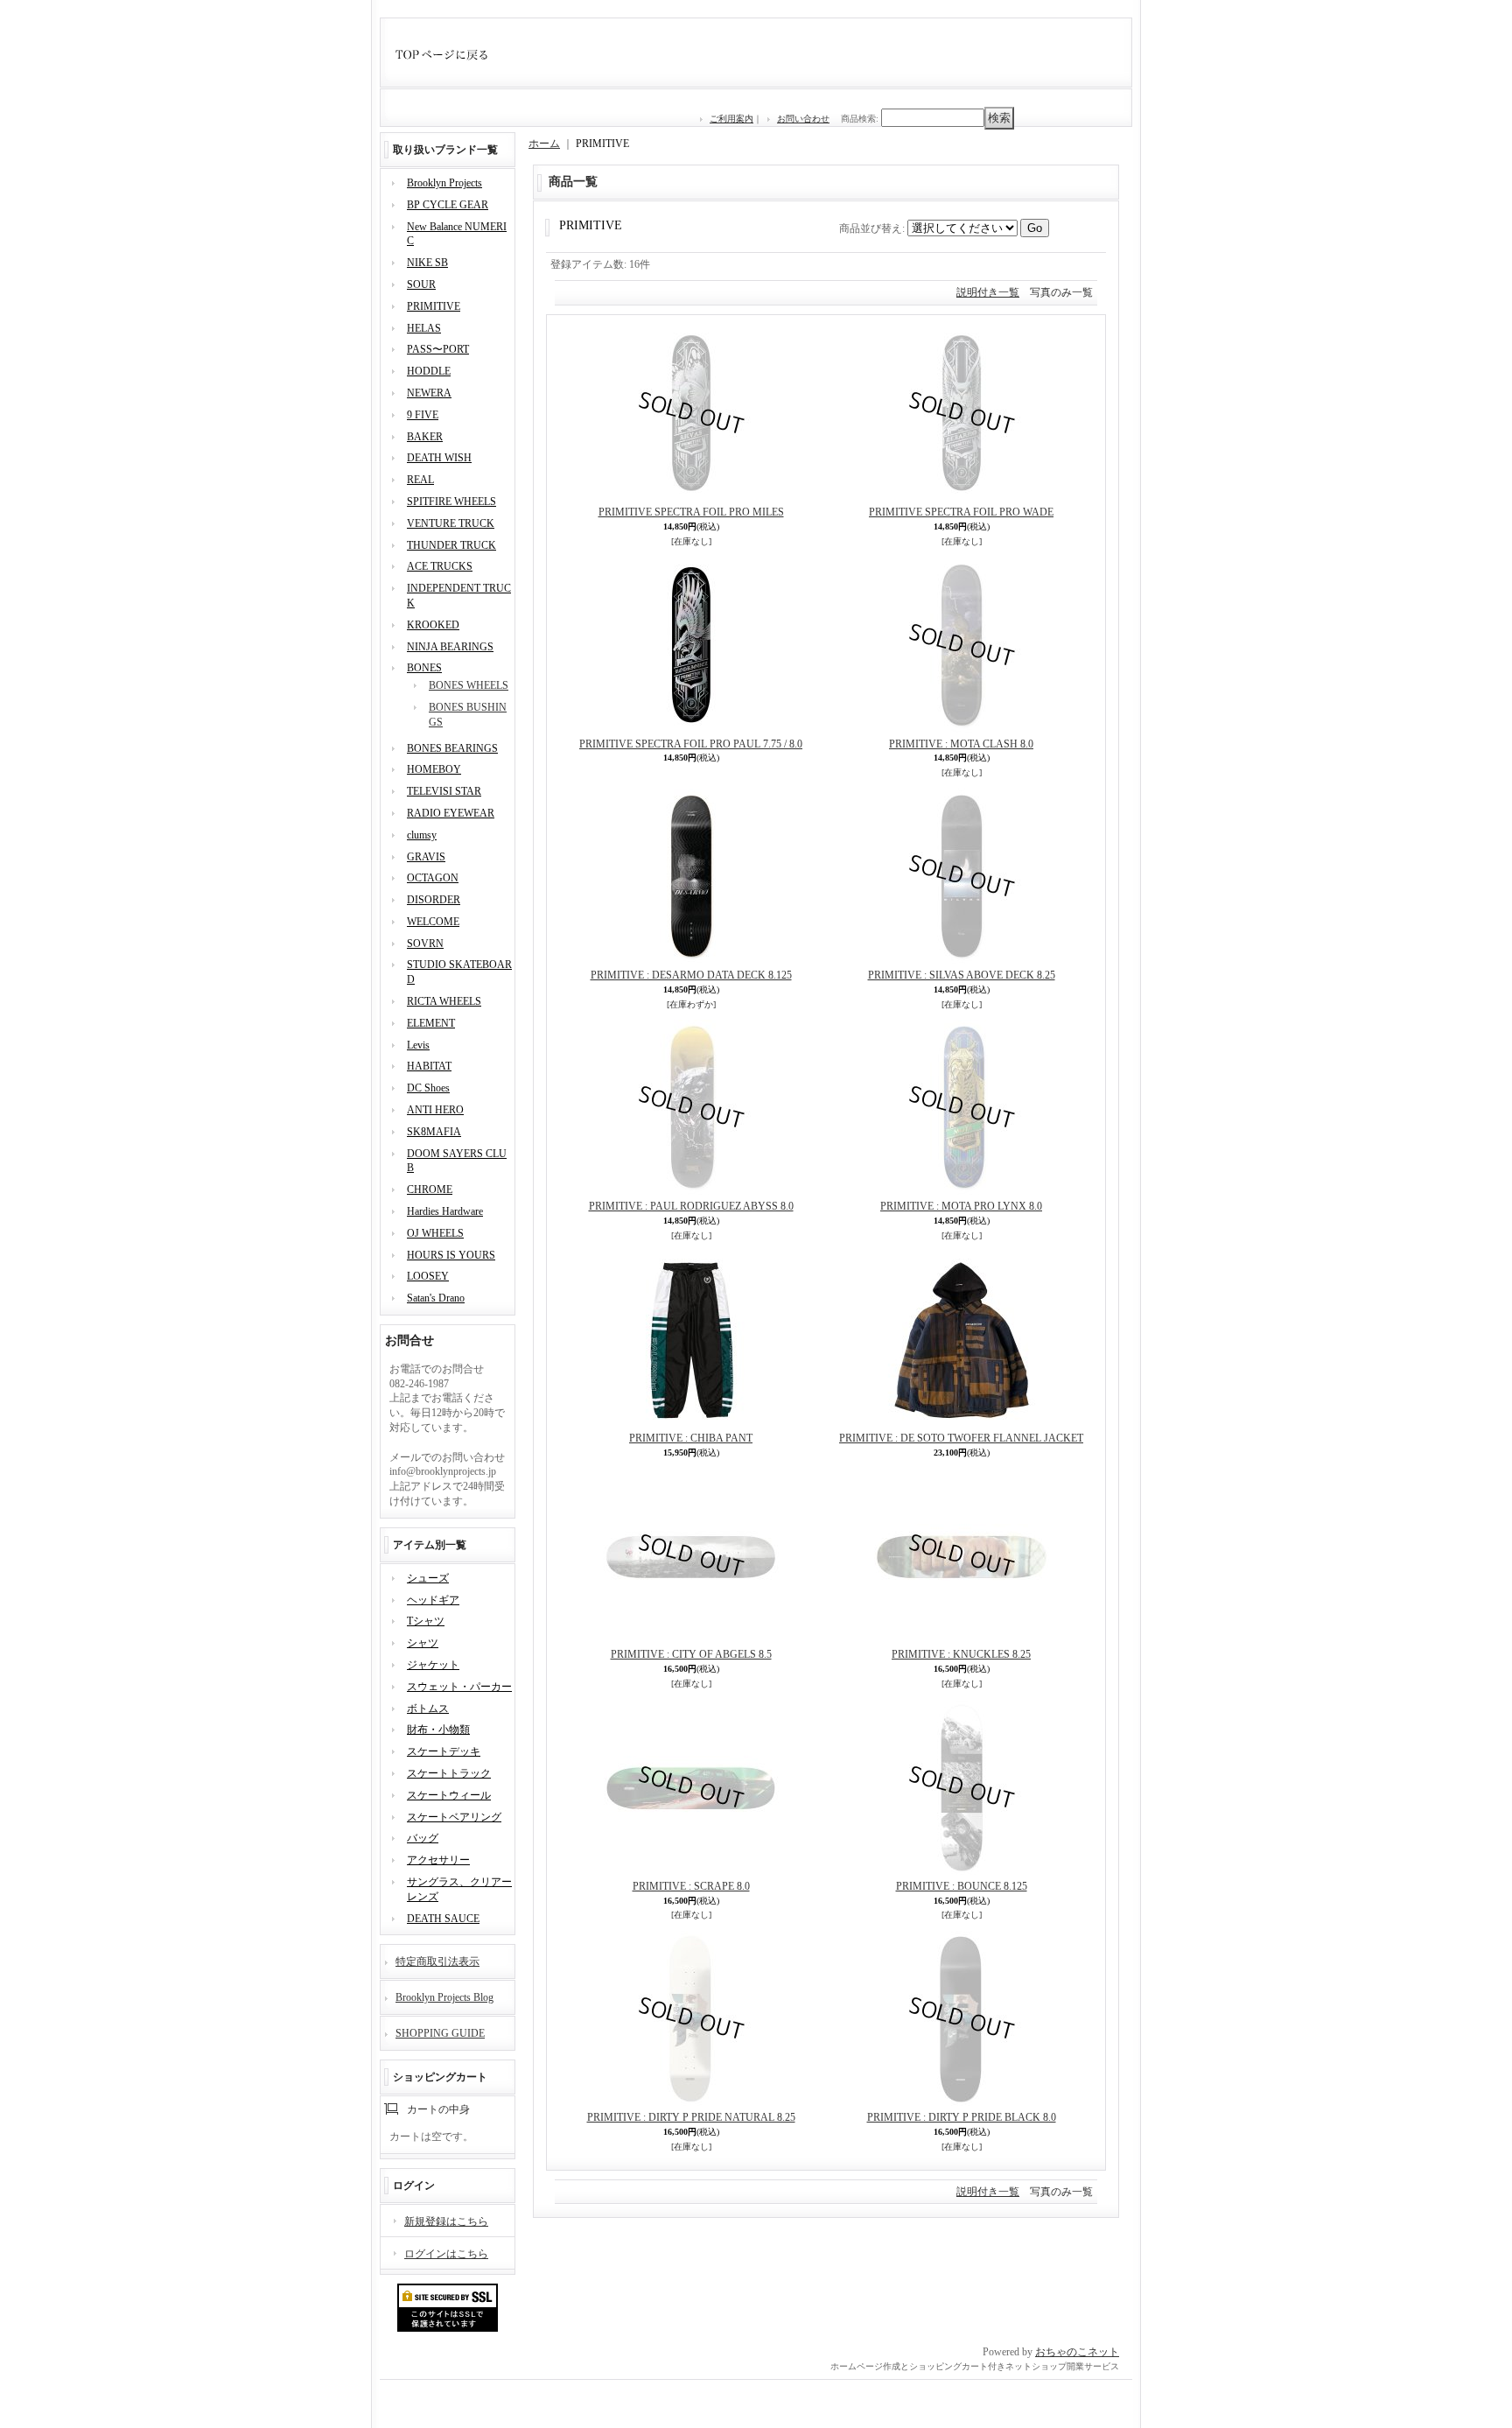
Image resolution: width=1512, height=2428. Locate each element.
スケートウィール (449, 1795)
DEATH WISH (439, 458)
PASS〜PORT (438, 349)
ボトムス (428, 1709)
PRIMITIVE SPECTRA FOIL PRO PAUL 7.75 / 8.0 (691, 744)
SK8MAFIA (434, 1132)
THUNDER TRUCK (451, 545)
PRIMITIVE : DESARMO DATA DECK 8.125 (691, 975)
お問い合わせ (803, 119)
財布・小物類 (438, 1730)
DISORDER (434, 900)
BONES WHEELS (469, 685)
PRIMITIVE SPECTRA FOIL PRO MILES (691, 512)
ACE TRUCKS (440, 566)
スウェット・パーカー (459, 1687)
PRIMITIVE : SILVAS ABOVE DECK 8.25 (962, 975)
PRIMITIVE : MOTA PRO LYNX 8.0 (961, 1206)
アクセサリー (438, 1860)
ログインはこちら (446, 2254)
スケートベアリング (454, 1817)
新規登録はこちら (446, 2221)
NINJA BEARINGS (450, 647)
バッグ (423, 1838)
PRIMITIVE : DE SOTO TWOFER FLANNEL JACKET (961, 1438)
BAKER (425, 437)
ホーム (544, 144)
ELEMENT (431, 1023)
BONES (424, 668)
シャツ (423, 1643)
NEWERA (429, 393)
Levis (418, 1045)
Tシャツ (426, 1621)
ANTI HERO (435, 1110)
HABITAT (429, 1066)
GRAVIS (426, 857)
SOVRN (425, 944)
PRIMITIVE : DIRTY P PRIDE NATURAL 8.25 (691, 2117)
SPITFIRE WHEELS (451, 502)
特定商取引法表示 (437, 1961)
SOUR (421, 284)
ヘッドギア (433, 1600)
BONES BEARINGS (452, 748)
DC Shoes (428, 1088)
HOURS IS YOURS (451, 1255)
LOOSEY (428, 1276)
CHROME (430, 1189)
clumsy (422, 835)
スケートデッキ (444, 1751)
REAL (420, 480)
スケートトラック (449, 1773)
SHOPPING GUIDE (440, 2033)
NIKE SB (427, 263)
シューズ (428, 1578)
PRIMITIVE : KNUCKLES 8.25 (961, 1654)
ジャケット (433, 1665)
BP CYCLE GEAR (448, 205)
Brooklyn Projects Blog (444, 1997)
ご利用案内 (731, 119)
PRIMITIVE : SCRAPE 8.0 (691, 1886)
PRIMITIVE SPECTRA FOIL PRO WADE (961, 512)
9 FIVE (423, 415)
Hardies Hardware (445, 1211)
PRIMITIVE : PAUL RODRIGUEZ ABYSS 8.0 (691, 1206)
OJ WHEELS (435, 1233)
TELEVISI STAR (444, 791)
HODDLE (429, 371)
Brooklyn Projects (444, 183)
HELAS (424, 328)
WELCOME (433, 922)
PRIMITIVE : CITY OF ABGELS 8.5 (691, 1654)
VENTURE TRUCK (451, 523)
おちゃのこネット (1077, 2352)
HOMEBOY (434, 769)
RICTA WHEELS (444, 1001)
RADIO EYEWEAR (451, 813)
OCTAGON (433, 878)
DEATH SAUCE (443, 1919)
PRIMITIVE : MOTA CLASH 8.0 (961, 744)
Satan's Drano (436, 1298)
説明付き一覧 (988, 292)
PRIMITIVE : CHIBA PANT (691, 1438)
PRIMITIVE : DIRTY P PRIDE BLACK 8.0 (962, 2117)
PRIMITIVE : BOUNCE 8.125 (962, 1886)
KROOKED (433, 625)
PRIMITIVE (434, 306)
